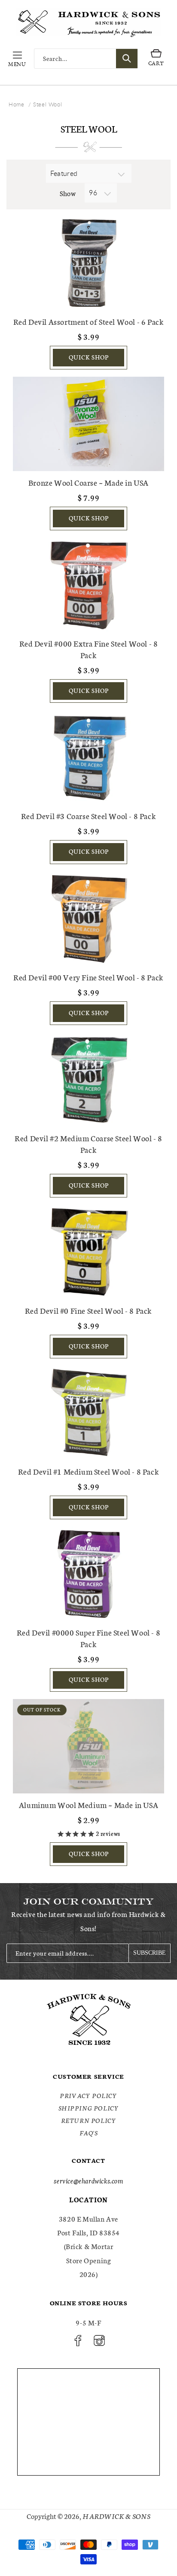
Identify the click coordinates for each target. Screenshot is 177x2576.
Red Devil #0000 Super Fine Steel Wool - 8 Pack (89, 1638)
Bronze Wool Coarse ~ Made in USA (88, 482)
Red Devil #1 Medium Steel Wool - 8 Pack (88, 1471)
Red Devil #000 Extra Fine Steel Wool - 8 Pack (89, 649)
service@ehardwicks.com (88, 2180)
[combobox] (86, 59)
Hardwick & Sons (116, 2516)
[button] (17, 58)
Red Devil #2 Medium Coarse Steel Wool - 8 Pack (88, 1144)
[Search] (127, 59)
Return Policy (89, 2120)
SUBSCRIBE (150, 1953)
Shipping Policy (89, 2108)
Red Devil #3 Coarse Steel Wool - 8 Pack (88, 816)
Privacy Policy (88, 2095)
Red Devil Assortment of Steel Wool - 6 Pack (89, 321)
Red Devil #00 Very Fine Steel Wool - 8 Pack (88, 977)
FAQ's (89, 2133)
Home (16, 104)
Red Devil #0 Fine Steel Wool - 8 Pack (88, 1310)
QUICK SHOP (89, 357)
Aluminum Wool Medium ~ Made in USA (88, 1805)
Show (68, 193)
